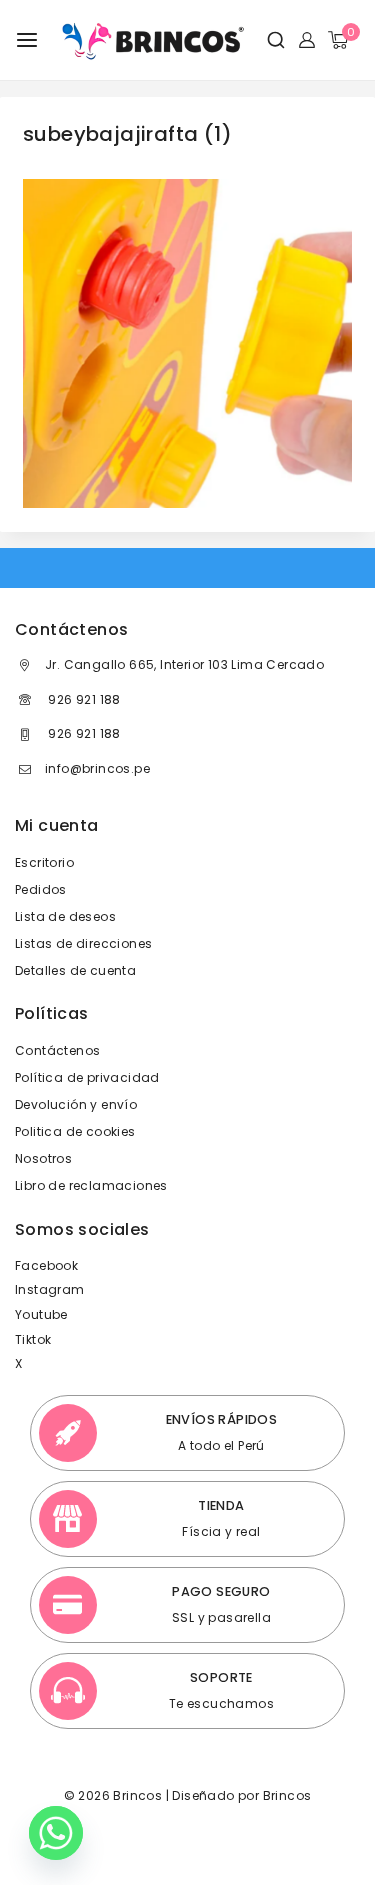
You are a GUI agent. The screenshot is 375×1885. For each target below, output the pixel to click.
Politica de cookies (75, 1131)
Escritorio (44, 862)
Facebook (46, 1265)
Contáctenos (57, 1050)
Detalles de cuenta (75, 970)
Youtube (41, 1314)
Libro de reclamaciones (91, 1185)
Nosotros (43, 1158)
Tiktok (33, 1339)
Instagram (50, 1289)
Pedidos (41, 889)
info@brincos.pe (97, 768)
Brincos (285, 1795)
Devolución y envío (76, 1104)
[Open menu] (27, 40)
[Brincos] (151, 40)
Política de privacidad (87, 1077)
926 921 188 (83, 699)
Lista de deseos (65, 916)
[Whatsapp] (56, 1833)
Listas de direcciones (83, 943)
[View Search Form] (268, 40)
